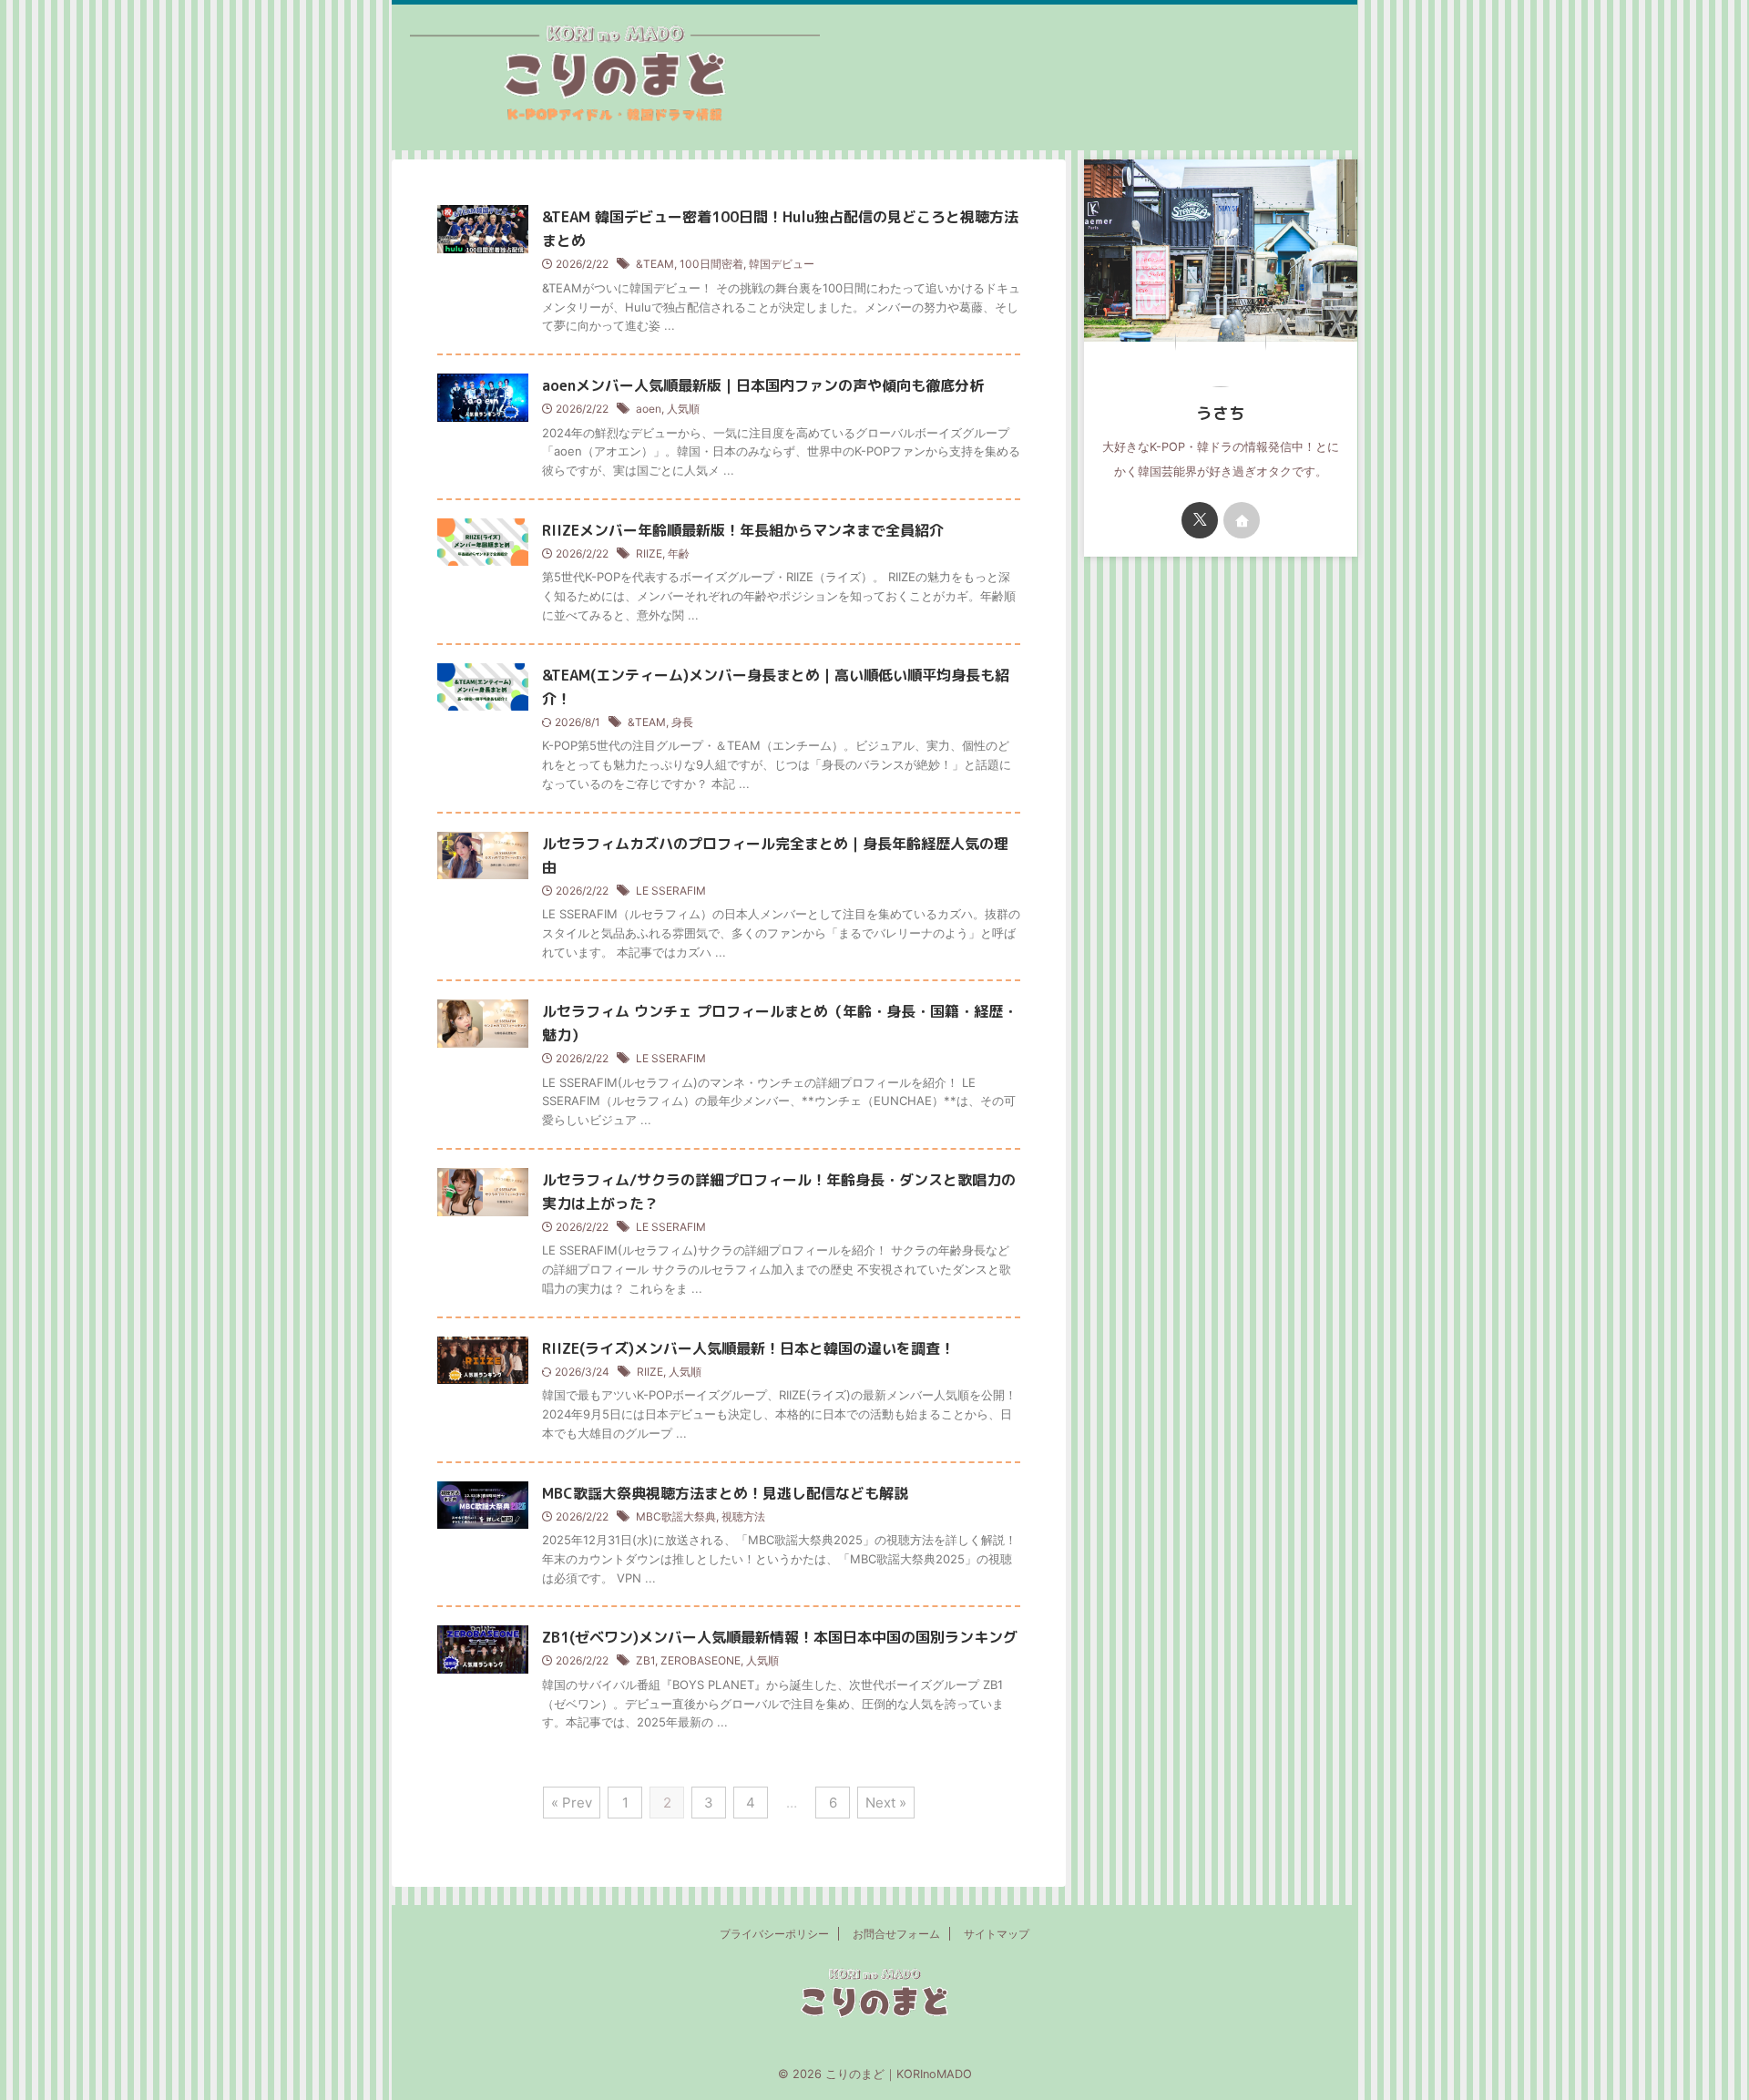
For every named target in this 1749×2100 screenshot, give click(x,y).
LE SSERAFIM (671, 891)
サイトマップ (997, 1934)
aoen (649, 409)
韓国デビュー (782, 264)
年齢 (679, 553)
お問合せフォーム (896, 1934)
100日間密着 (711, 264)
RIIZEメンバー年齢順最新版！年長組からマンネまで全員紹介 (743, 530)
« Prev (572, 1803)
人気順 (683, 409)
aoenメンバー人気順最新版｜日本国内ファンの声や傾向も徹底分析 (763, 385)
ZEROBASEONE (701, 1660)
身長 (682, 722)
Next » (886, 1803)
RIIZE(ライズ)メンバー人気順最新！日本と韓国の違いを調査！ (748, 1348)
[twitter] (1200, 520)
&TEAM (655, 264)
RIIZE (649, 553)
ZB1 (645, 1660)
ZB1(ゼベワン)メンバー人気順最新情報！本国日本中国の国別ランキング (780, 1637)
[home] (1242, 520)
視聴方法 (743, 1516)
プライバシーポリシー (774, 1934)
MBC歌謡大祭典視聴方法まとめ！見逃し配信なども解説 (725, 1493)
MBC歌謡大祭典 (676, 1516)
